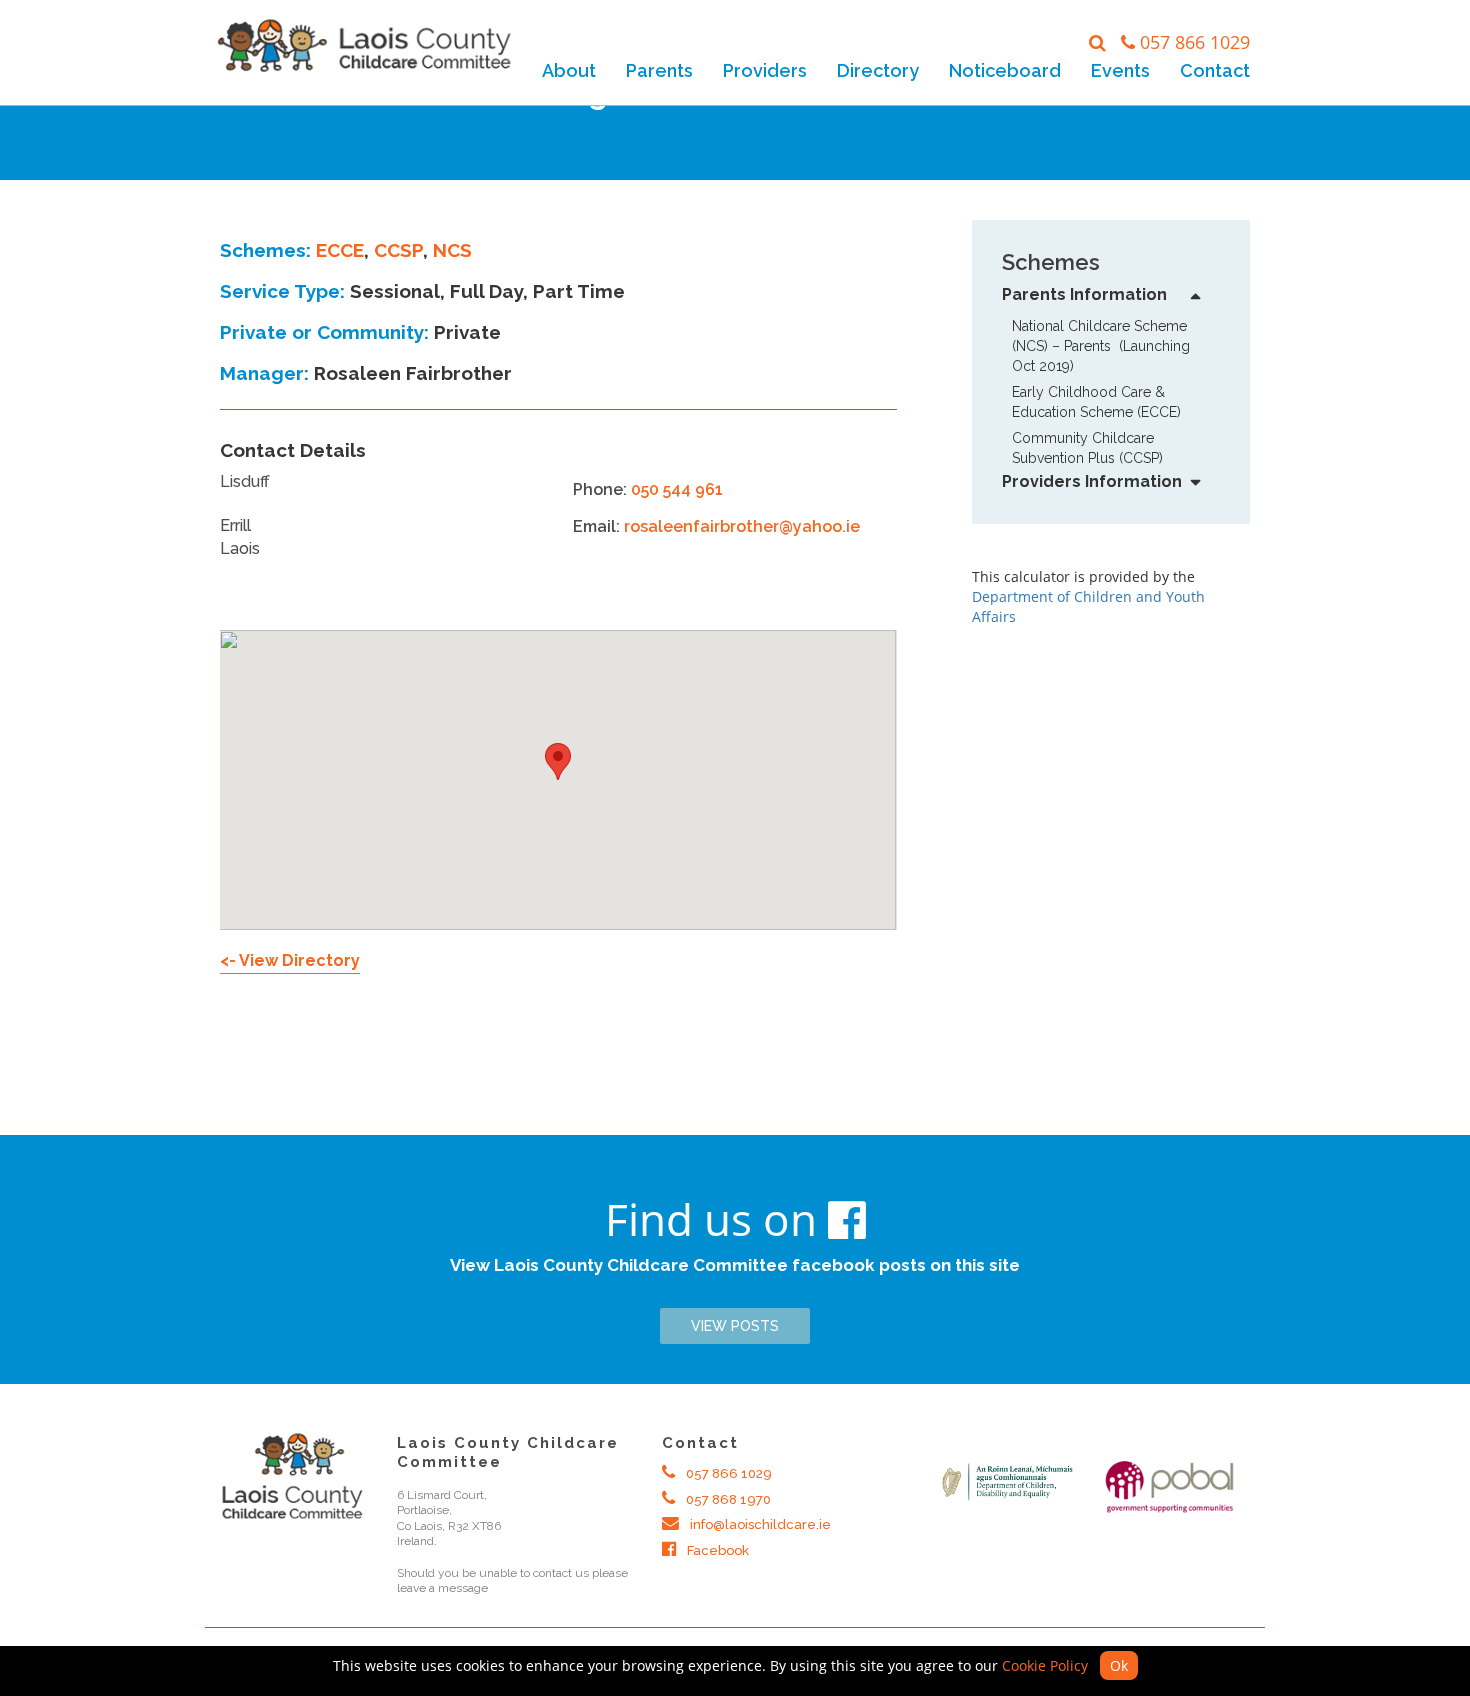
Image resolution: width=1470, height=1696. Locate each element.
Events (1120, 70)
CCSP (398, 250)
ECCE (340, 250)
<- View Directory (290, 960)
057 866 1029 (1195, 42)
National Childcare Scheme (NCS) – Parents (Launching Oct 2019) (1101, 346)
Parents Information (1084, 294)
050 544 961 (677, 489)
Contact (1215, 70)
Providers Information (1092, 481)
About (569, 70)
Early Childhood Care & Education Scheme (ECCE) (1096, 402)
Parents (659, 70)
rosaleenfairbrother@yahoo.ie (742, 526)
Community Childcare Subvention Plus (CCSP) (1087, 448)
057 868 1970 (727, 1499)
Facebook (716, 1550)
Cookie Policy (1045, 1665)
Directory (878, 70)
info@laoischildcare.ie (759, 1524)
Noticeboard (1005, 70)
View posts (735, 1326)
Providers (765, 70)
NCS (452, 250)
